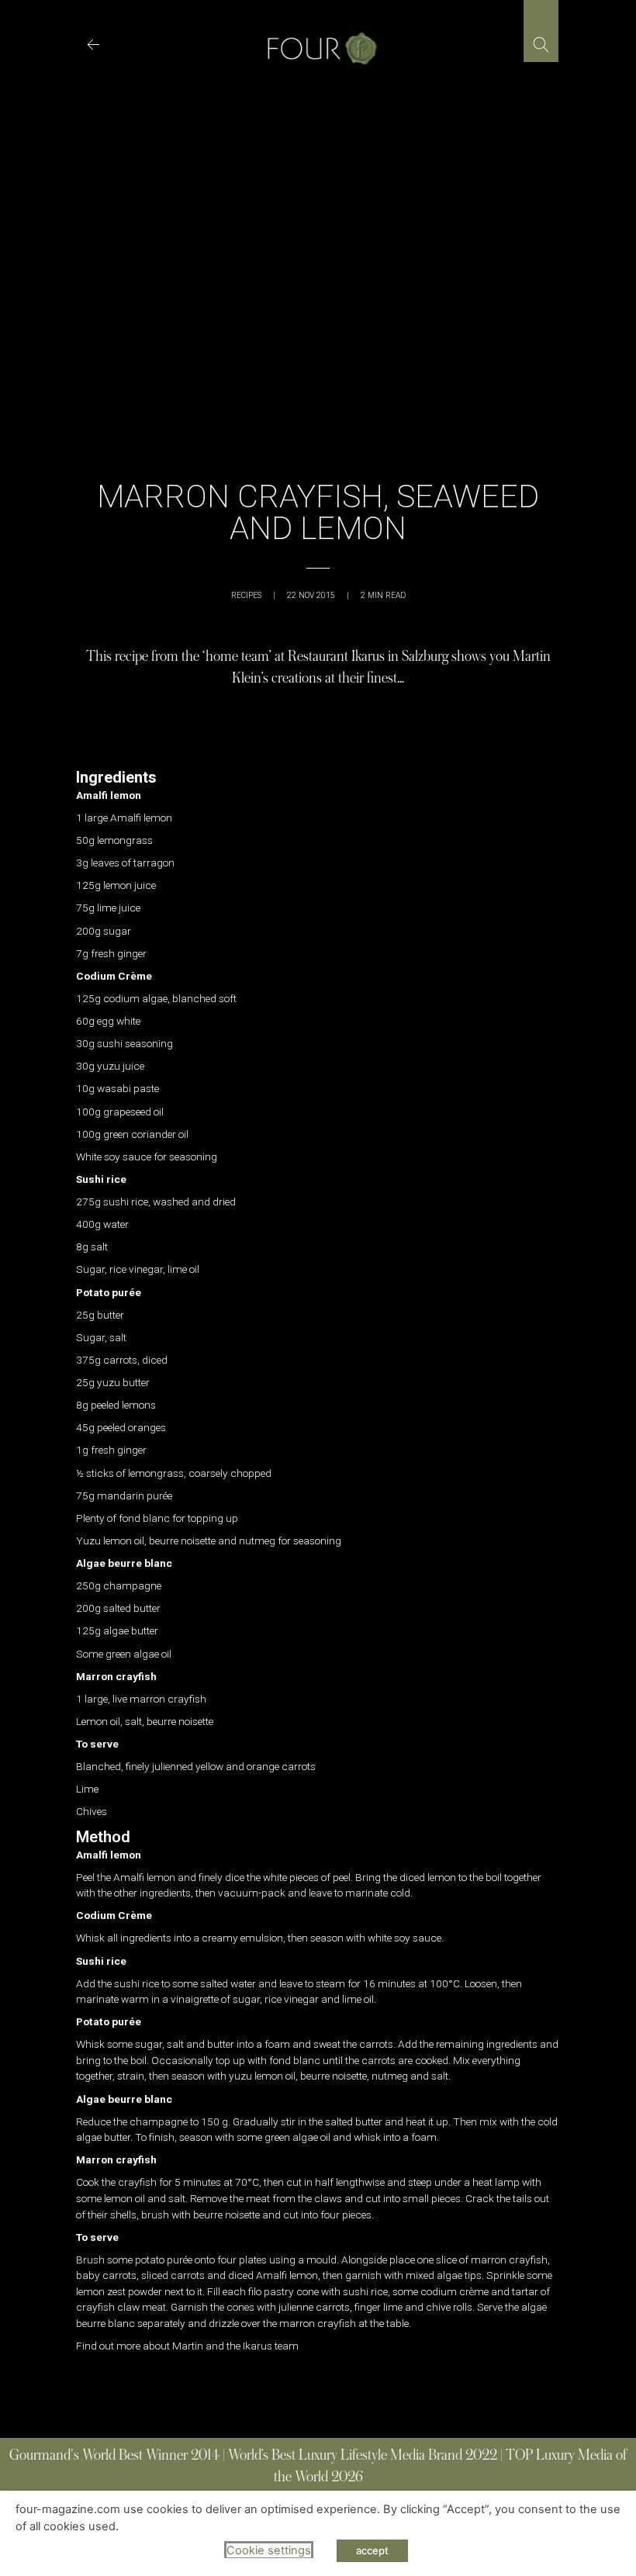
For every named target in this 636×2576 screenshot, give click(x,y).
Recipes (246, 595)
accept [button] (372, 2550)
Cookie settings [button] (269, 2550)
